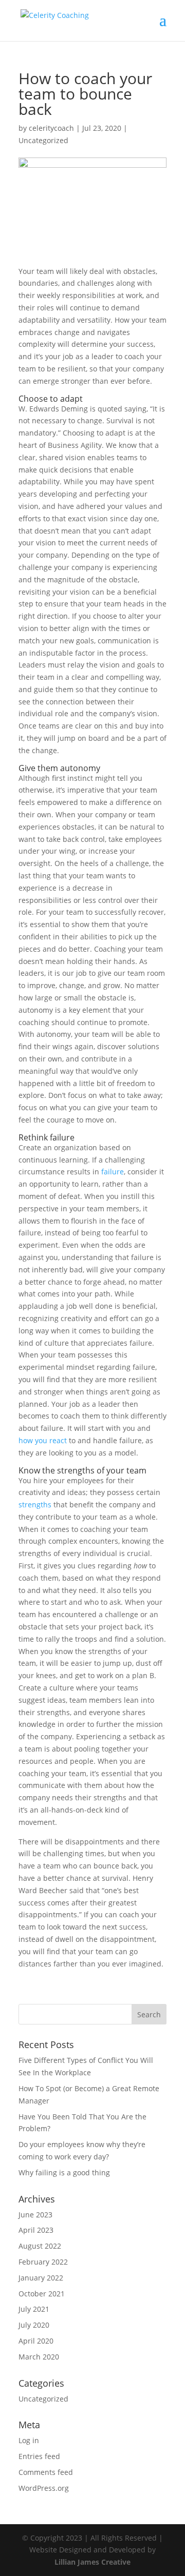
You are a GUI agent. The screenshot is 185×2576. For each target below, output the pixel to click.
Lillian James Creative (92, 2562)
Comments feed (46, 2472)
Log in (29, 2440)
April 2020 (36, 2341)
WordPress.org (44, 2488)
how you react (43, 1440)
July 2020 (34, 2325)
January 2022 (41, 2278)
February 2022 (43, 2262)
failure (113, 1172)
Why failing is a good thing (64, 2172)
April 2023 (36, 2230)
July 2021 (34, 2309)
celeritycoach (51, 128)
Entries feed (39, 2456)
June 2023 (35, 2215)
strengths (35, 1505)
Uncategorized (43, 140)
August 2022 (40, 2246)
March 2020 (39, 2357)
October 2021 (42, 2294)
